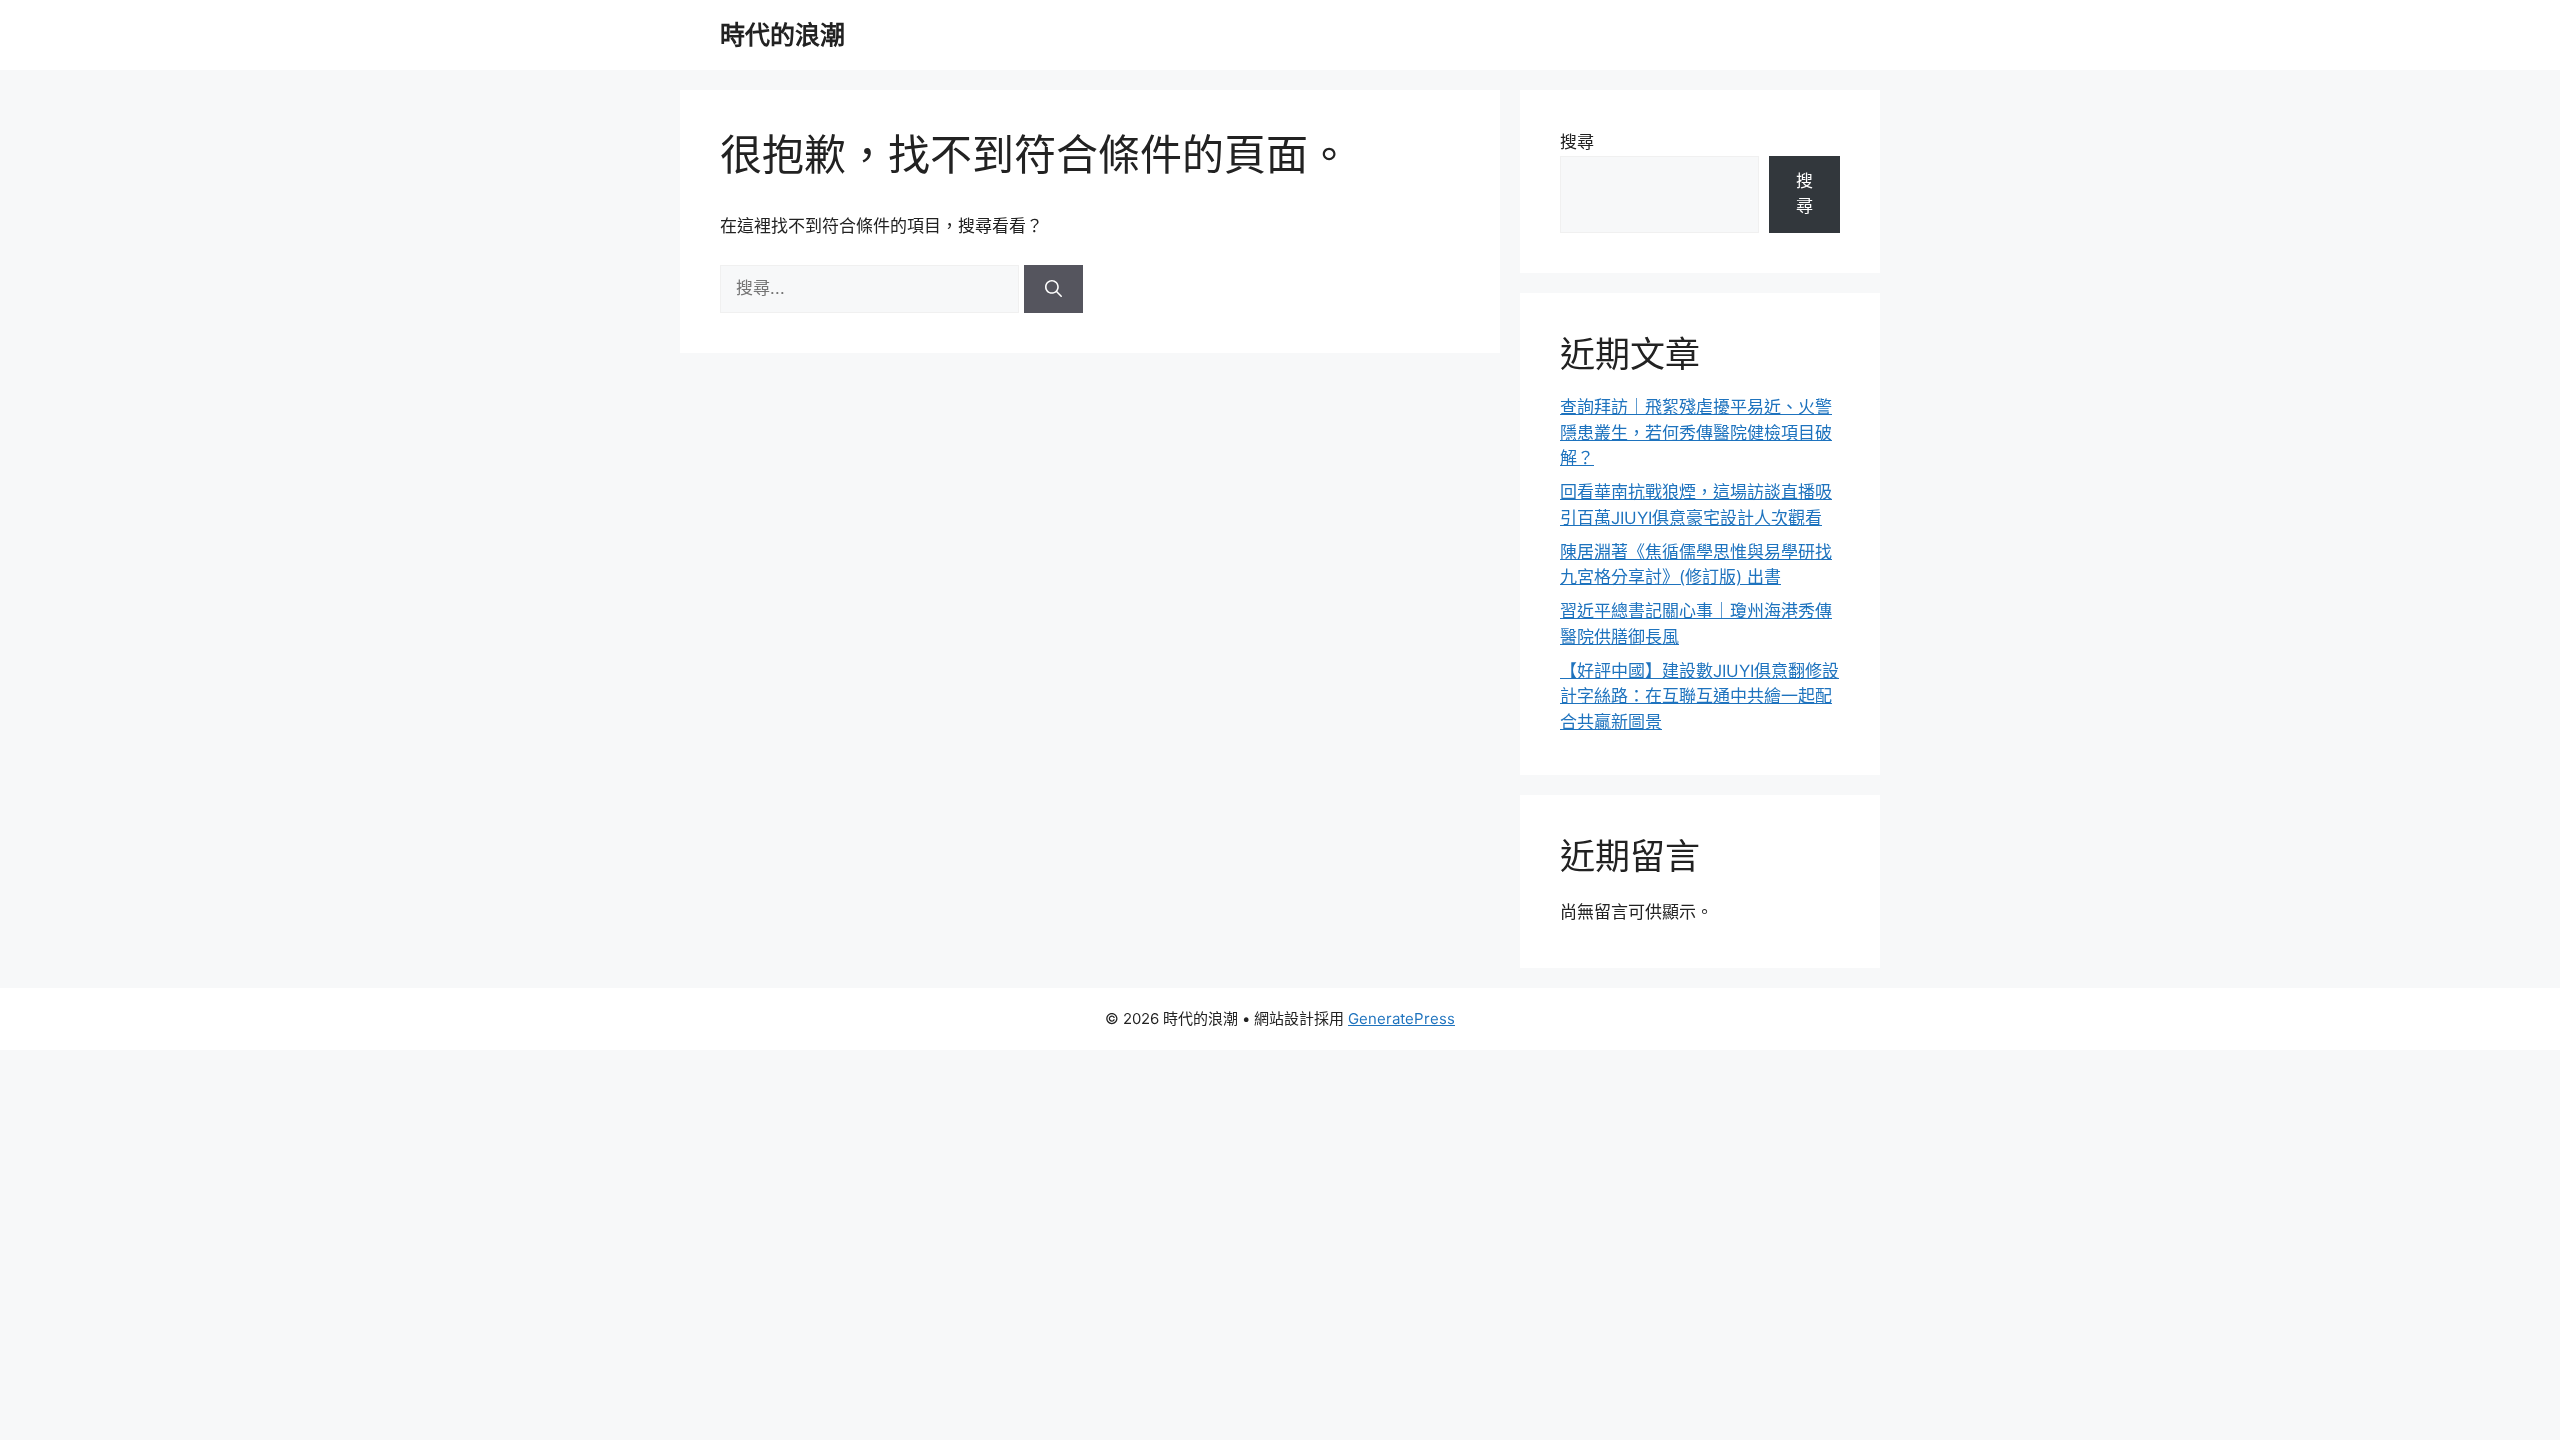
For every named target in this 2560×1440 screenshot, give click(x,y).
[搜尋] (1053, 289)
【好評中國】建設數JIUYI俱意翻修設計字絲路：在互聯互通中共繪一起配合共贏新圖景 (1699, 696)
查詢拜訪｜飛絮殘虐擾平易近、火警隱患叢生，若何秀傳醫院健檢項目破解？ (1696, 432)
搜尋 (1577, 142)
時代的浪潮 (782, 35)
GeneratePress (1401, 1018)
